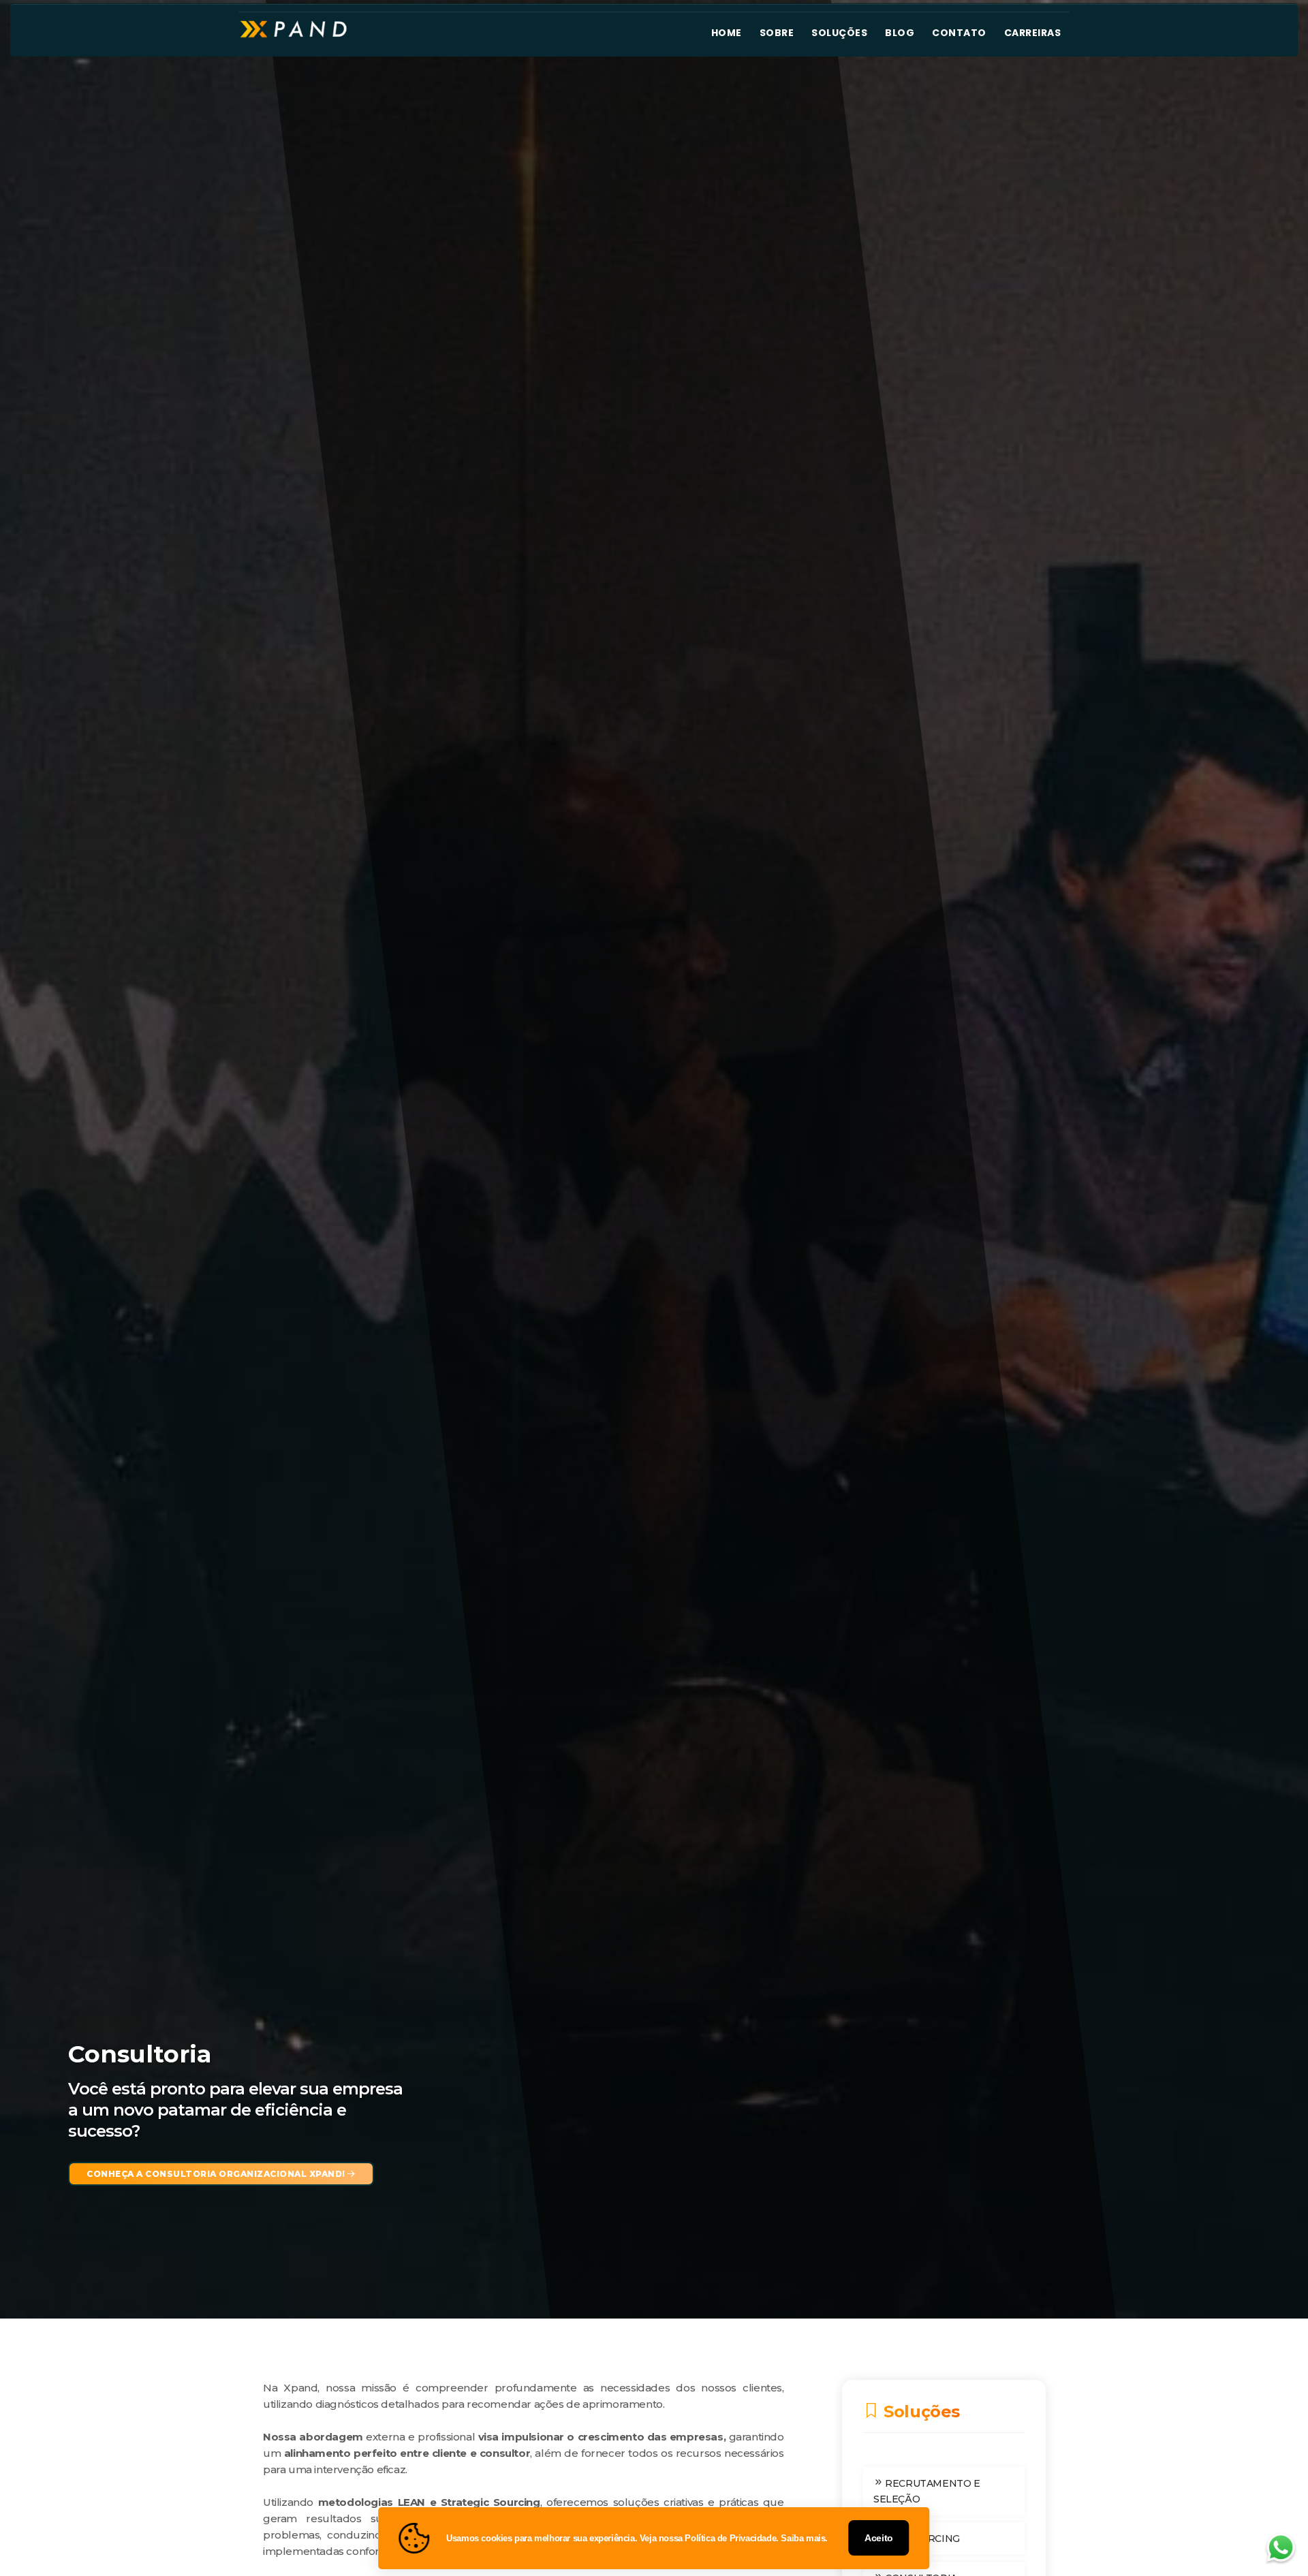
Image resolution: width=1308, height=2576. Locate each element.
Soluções (839, 33)
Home (727, 33)
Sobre (777, 33)
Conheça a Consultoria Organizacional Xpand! (217, 2174)
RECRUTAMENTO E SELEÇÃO (927, 2491)
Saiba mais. (804, 2538)
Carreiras (1033, 33)
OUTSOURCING (921, 2539)
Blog (900, 33)
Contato (959, 33)
